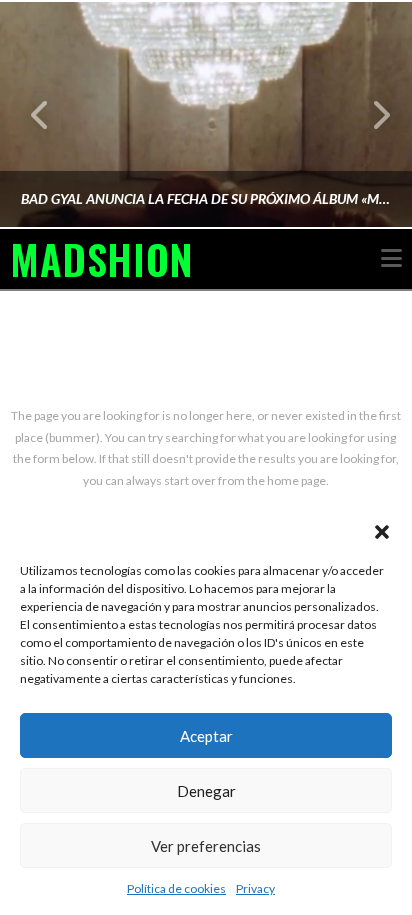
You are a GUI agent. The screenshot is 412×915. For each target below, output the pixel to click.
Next (369, 114)
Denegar (206, 791)
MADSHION (101, 259)
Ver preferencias (206, 846)
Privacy (255, 888)
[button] (382, 532)
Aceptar (206, 736)
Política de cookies (176, 888)
